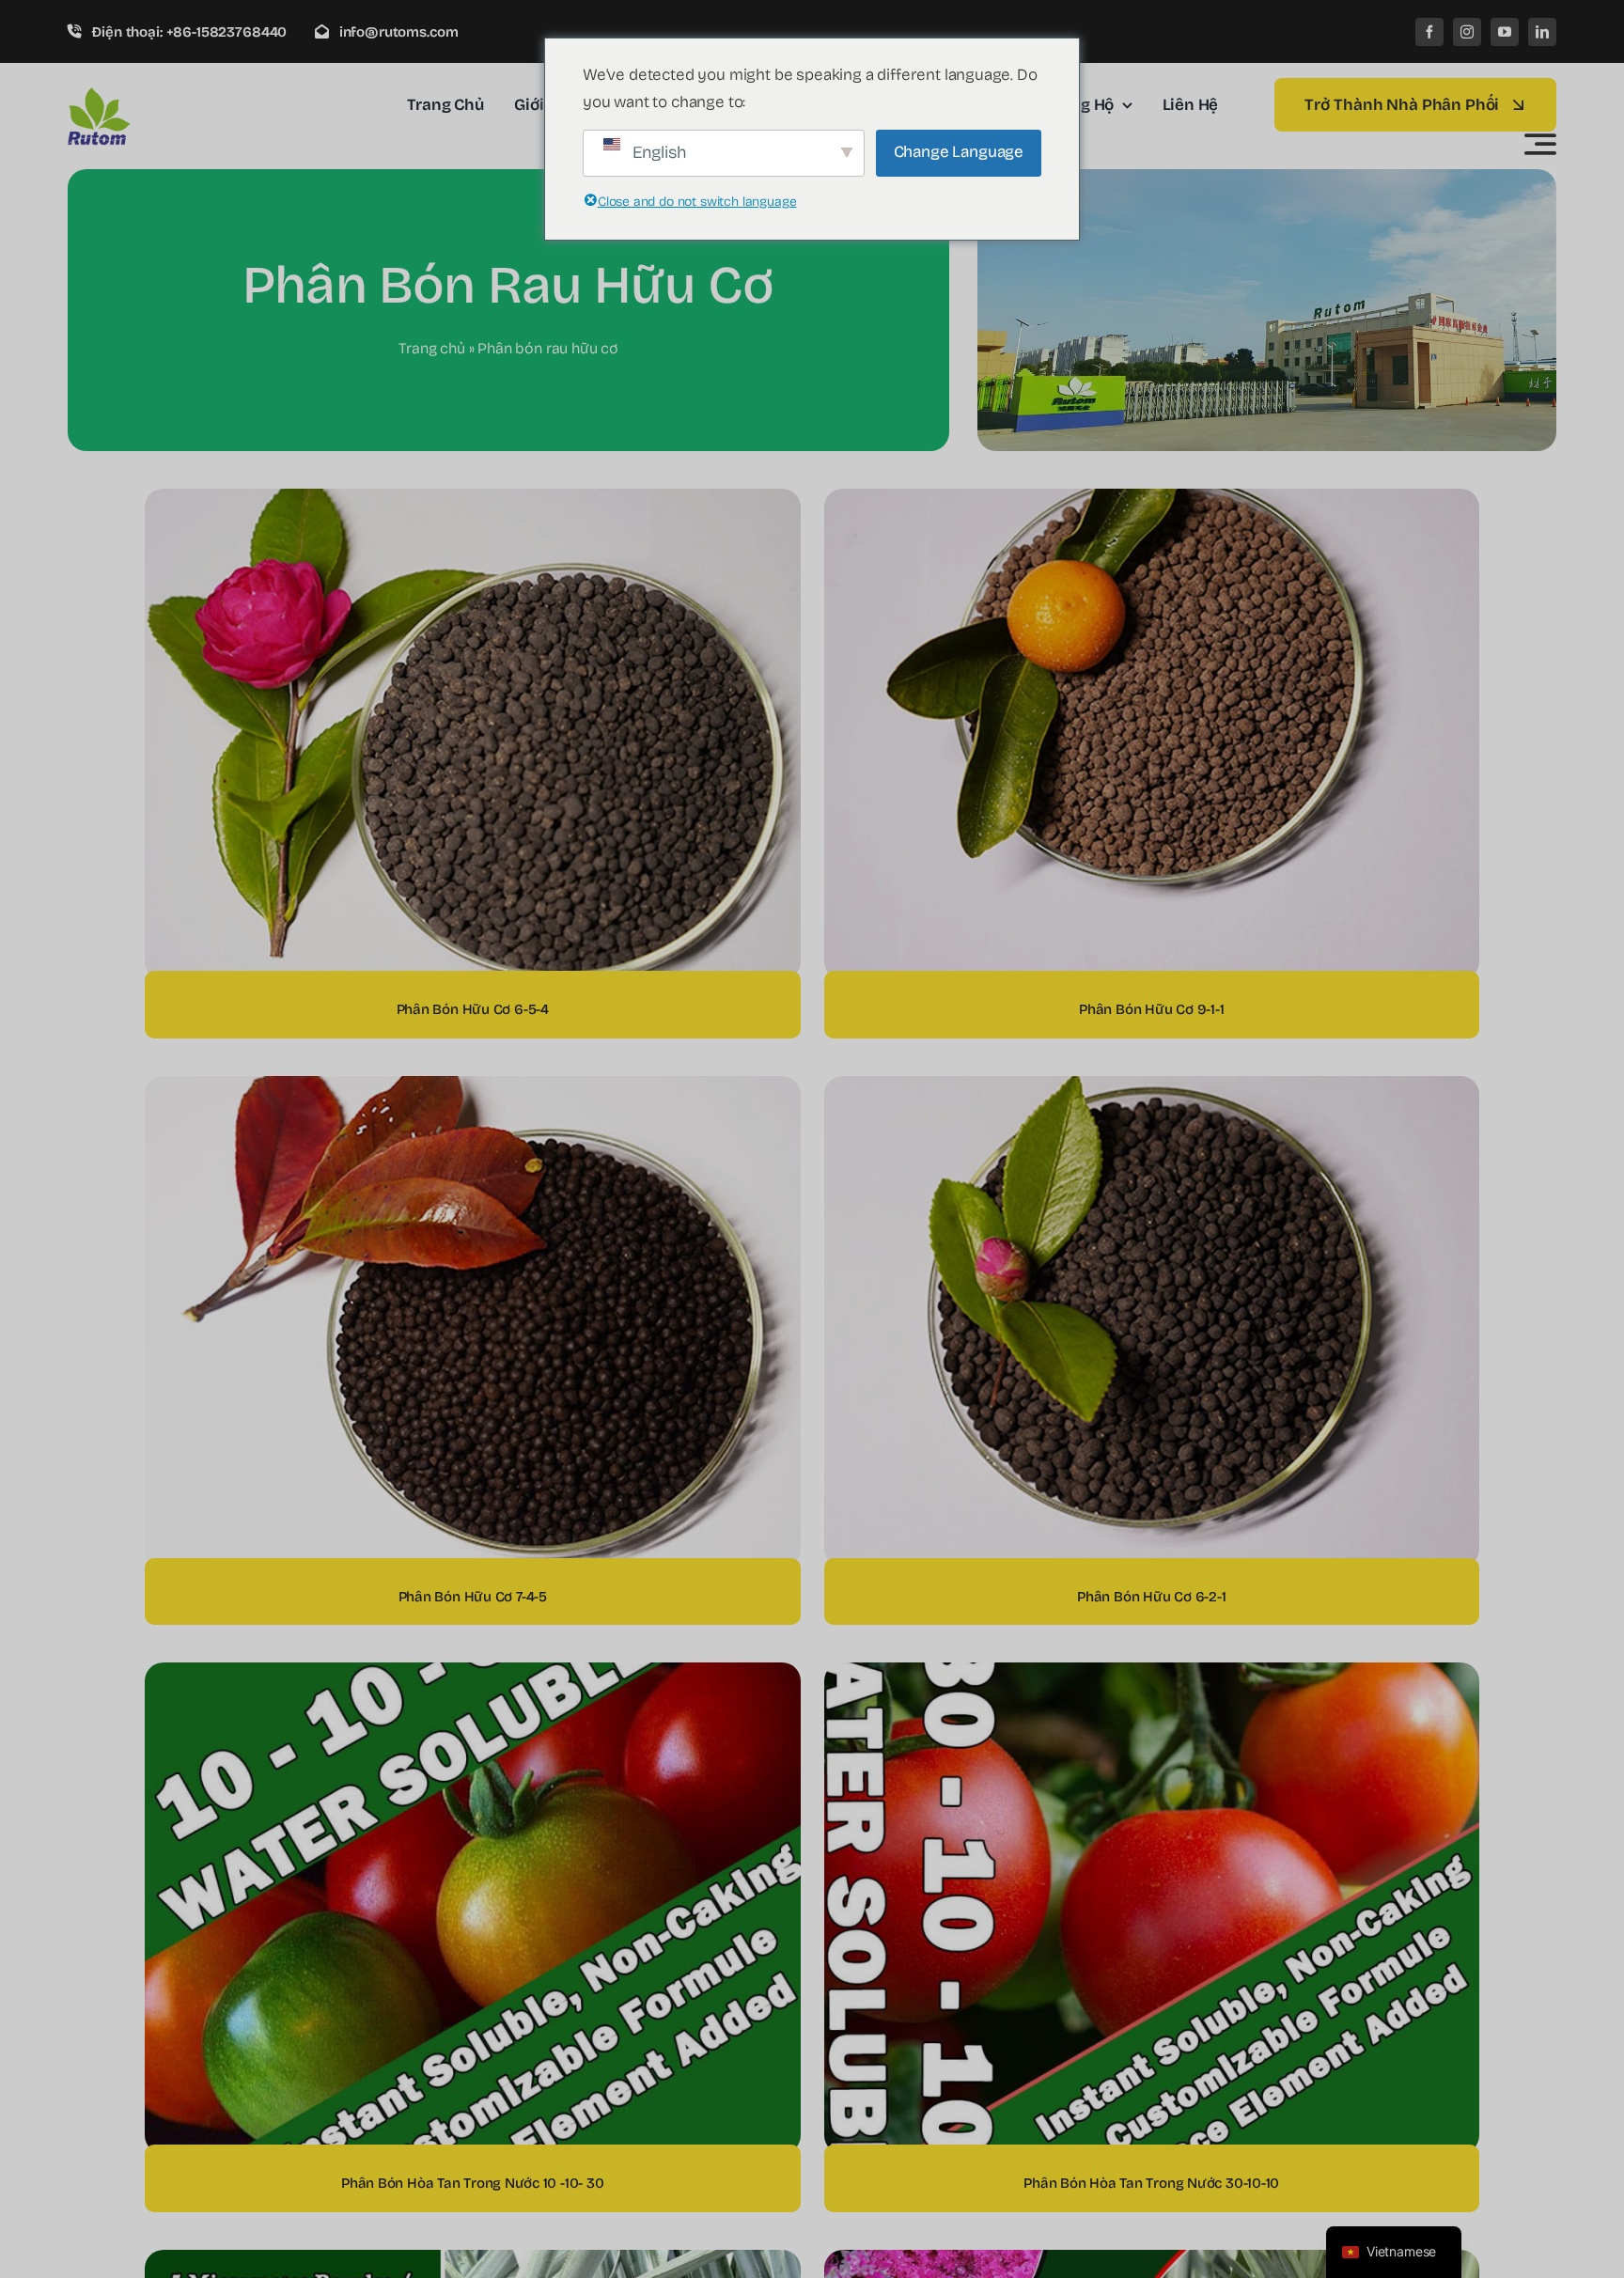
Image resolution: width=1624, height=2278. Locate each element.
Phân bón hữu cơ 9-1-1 (1151, 1009)
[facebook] (1429, 32)
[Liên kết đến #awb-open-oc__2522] (1540, 144)
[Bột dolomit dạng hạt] (473, 2262)
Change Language (959, 152)
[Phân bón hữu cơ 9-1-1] (1152, 501)
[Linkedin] (1542, 32)
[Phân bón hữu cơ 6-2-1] (1152, 1089)
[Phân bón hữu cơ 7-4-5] (473, 1089)
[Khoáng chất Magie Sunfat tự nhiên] (1152, 2262)
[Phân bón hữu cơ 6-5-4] (473, 501)
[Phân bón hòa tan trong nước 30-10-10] (1152, 1675)
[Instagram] (1467, 32)
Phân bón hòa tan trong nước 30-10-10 (1151, 2183)
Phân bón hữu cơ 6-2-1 (1151, 1597)
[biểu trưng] (157, 94)
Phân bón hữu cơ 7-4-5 (473, 1597)
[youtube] (1505, 32)
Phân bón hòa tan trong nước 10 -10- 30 (472, 2183)
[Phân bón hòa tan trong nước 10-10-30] (473, 1675)
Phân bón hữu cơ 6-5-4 (473, 1009)
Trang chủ (431, 348)
